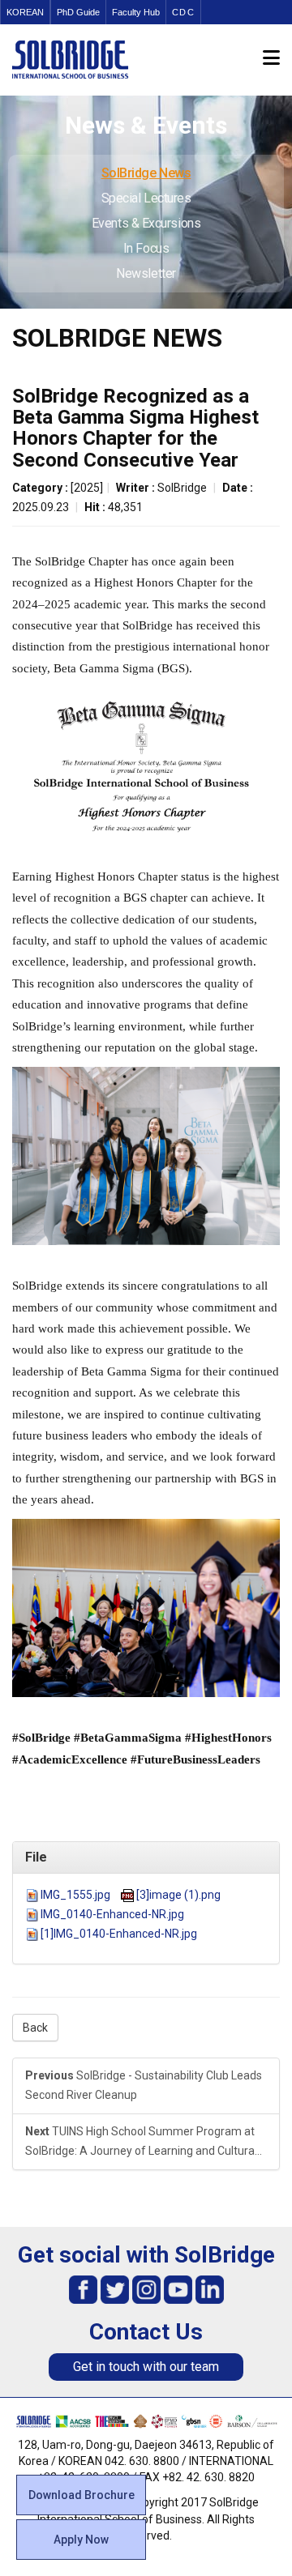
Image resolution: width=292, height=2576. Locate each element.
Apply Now (81, 2540)
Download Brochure (82, 2495)
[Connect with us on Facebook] (83, 2289)
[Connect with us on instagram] (146, 2289)
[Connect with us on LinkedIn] (210, 2289)
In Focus (146, 248)
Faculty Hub (136, 12)
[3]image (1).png (178, 1895)
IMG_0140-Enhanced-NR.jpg (112, 1914)
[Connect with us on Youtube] (178, 2289)
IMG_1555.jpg (75, 1895)
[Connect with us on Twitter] (115, 2289)
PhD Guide (78, 12)
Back (35, 2028)
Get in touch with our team (146, 2367)
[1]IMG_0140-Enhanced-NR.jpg (119, 1934)
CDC (183, 12)
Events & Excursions (146, 223)
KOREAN (25, 12)
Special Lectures (146, 198)
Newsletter (146, 273)
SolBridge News (146, 173)
